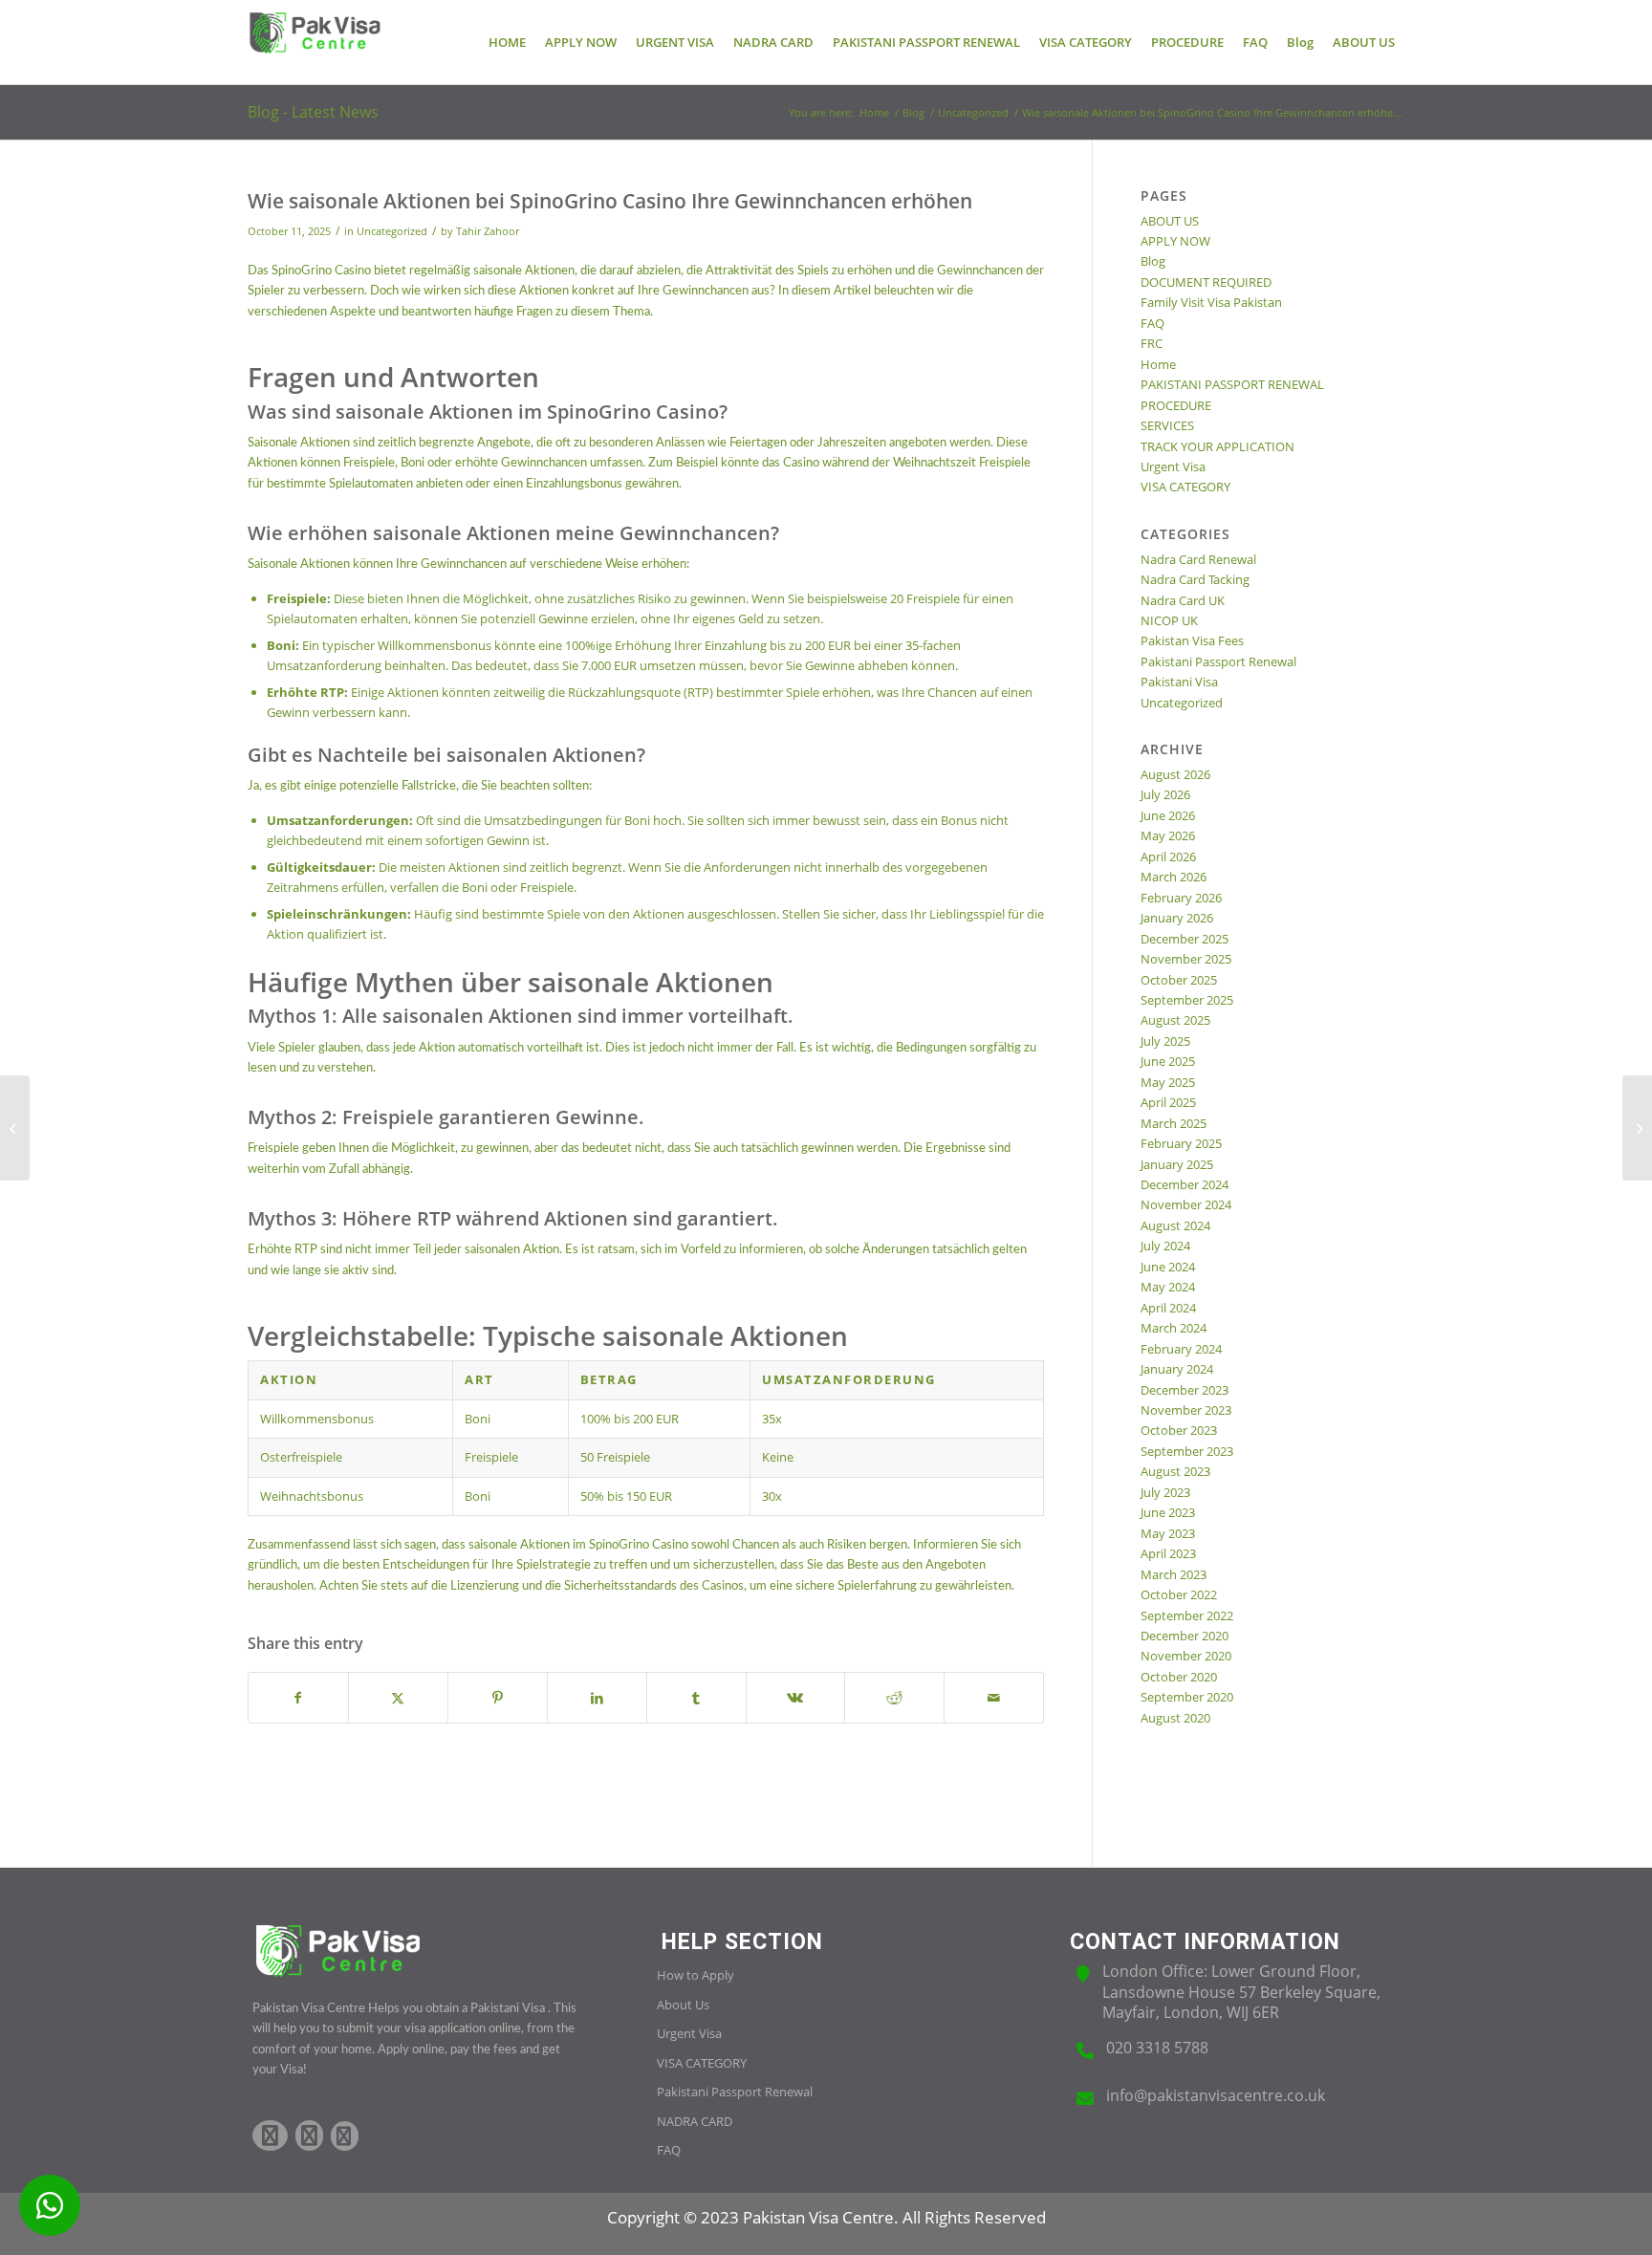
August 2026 (1175, 774)
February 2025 (1181, 1143)
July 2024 (1165, 1246)
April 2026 (1168, 856)
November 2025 (1186, 959)
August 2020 (1175, 1718)
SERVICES (1167, 425)
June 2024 (1168, 1267)
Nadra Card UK (1183, 600)
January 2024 (1177, 1369)
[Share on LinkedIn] (597, 1698)
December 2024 (1185, 1184)
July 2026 (1165, 794)
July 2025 (1165, 1041)
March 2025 (1174, 1123)
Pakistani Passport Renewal (1218, 661)
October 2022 (1179, 1594)
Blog (1153, 261)
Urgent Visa (1173, 466)
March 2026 (1174, 877)
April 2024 (1168, 1308)
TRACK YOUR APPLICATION (1217, 446)
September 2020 (1187, 1697)
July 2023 (1165, 1492)
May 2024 (1168, 1287)
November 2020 (1186, 1656)
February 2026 (1181, 898)
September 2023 (1187, 1451)
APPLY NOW (1175, 241)
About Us (683, 2005)
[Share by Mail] (994, 1698)
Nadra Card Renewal (1198, 559)
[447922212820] (50, 2205)
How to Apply (696, 1975)
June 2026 (1168, 815)
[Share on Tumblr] (696, 1698)
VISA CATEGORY (1185, 487)
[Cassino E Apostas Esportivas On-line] (15, 1128)
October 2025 (1179, 980)
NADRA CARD (695, 2121)
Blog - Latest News (313, 112)
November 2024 (1186, 1204)
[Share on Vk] (796, 1698)
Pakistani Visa (1179, 682)
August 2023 (1175, 1471)
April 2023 (1168, 1553)
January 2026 (1177, 918)
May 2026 (1168, 835)
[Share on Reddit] (894, 1698)
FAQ (1152, 323)
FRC (1152, 343)
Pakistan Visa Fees (1192, 640)
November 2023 (1186, 1410)
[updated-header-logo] (315, 42)
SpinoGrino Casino (321, 271)
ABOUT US (1170, 221)
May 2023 (1168, 1533)
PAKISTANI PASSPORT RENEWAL (1232, 384)
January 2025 (1177, 1164)
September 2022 (1187, 1615)
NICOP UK (1169, 620)
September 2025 (1187, 1000)
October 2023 (1179, 1430)
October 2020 (1179, 1677)
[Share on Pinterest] (498, 1698)
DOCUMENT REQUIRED (1206, 282)
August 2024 (1175, 1225)
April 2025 (1168, 1102)
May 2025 (1168, 1082)
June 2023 (1168, 1512)
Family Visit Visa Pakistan (1211, 302)
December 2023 (1185, 1390)
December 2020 (1185, 1636)
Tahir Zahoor (488, 231)
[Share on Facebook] (298, 1698)
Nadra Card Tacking (1195, 579)
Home (1158, 364)
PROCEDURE (1176, 405)
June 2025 (1168, 1061)
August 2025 (1175, 1020)
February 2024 (1181, 1349)
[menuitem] (507, 42)
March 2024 (1174, 1328)
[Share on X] (398, 1698)
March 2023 (1174, 1574)
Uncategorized (392, 231)
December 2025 (1185, 939)
